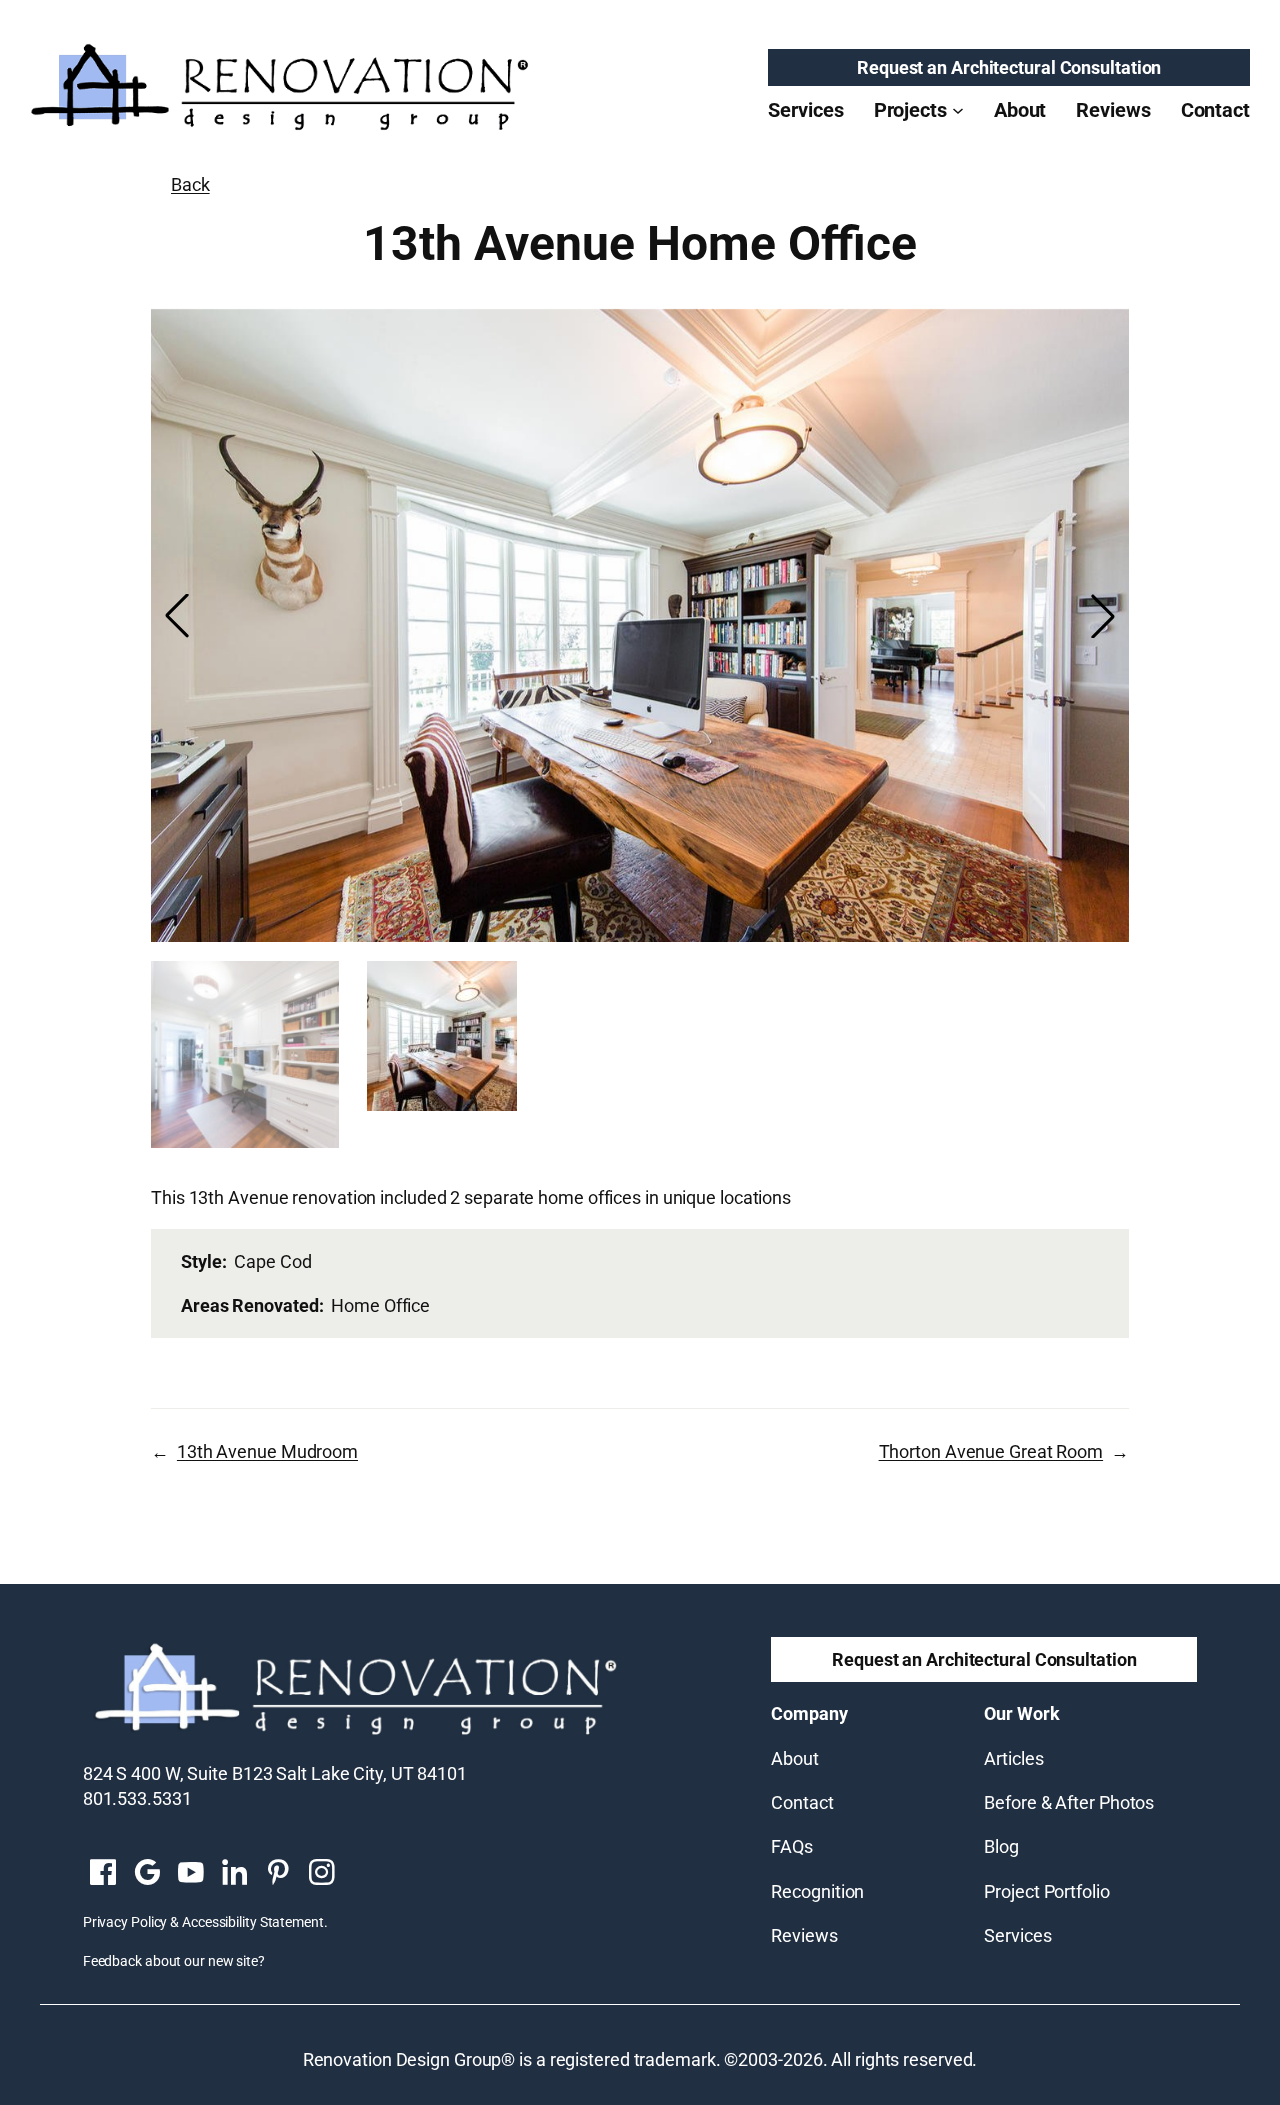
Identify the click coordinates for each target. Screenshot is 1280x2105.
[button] (1103, 616)
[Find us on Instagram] (322, 1874)
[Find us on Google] (147, 1874)
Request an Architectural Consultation (1009, 67)
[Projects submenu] (958, 110)
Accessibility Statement (253, 1922)
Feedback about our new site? (174, 1961)
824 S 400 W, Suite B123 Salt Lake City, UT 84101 (275, 1773)
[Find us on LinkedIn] (234, 1874)
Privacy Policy (125, 1922)
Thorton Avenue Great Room (991, 1451)
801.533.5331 (137, 1798)
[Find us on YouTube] (191, 1874)
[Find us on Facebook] (103, 1874)
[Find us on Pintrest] (278, 1874)
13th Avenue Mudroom (267, 1451)
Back (190, 184)
